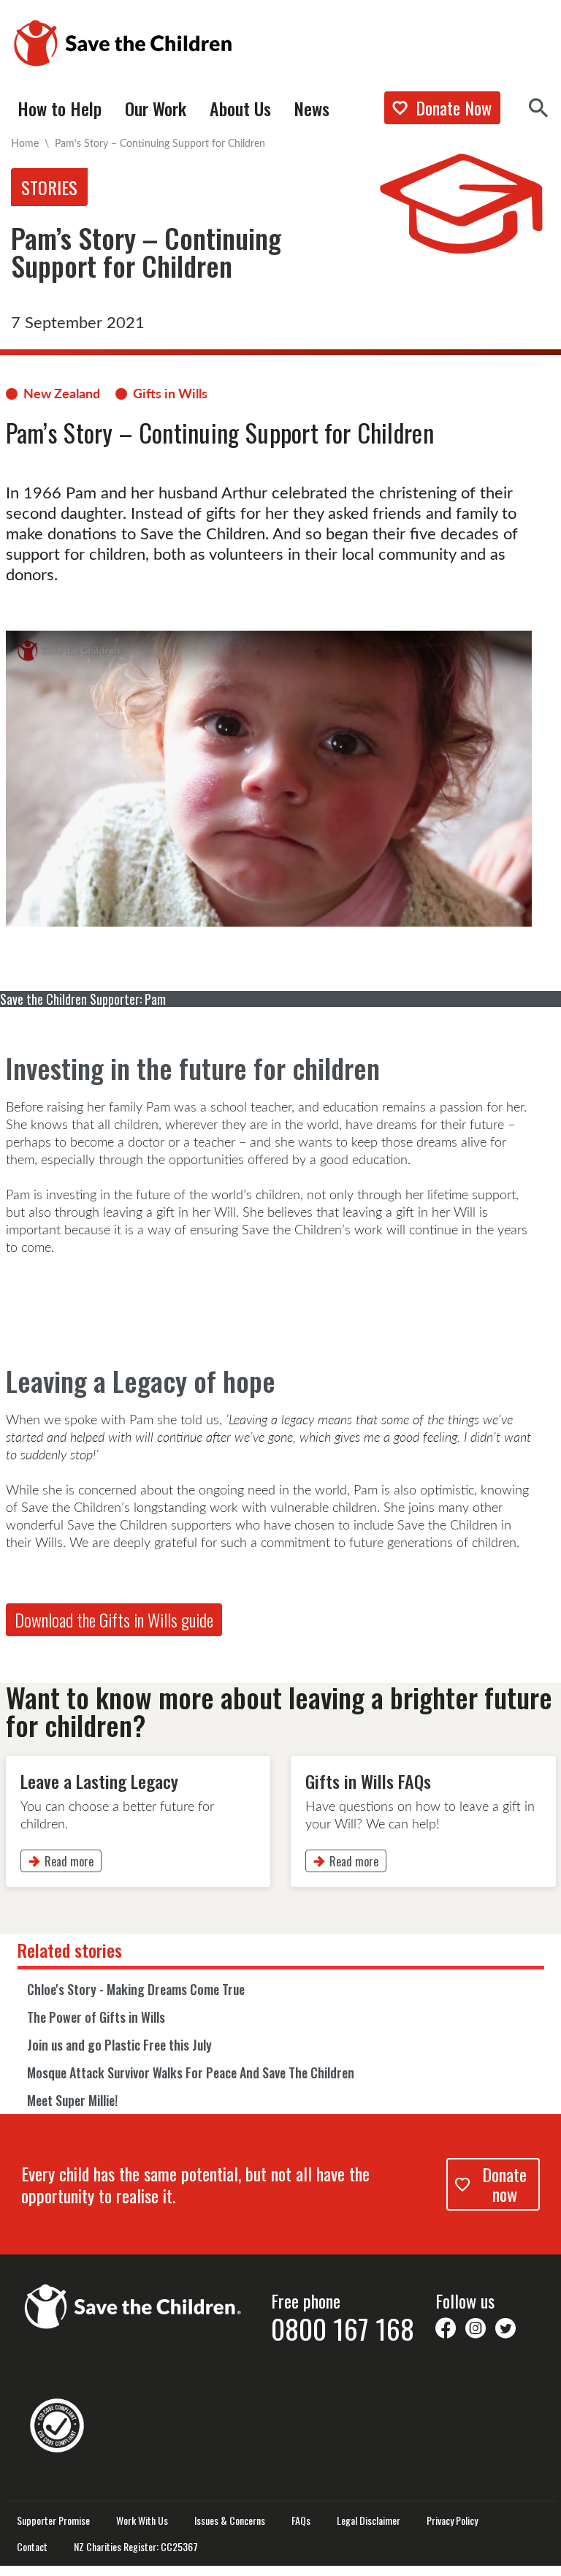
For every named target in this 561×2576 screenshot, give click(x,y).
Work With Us (142, 2520)
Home (25, 143)
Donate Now (454, 107)
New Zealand (62, 393)
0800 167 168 (343, 2328)
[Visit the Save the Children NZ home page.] (134, 2304)
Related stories (70, 1950)
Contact (32, 2547)
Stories (49, 187)
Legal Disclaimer (369, 2520)
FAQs (301, 2520)
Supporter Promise (53, 2520)
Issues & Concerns (230, 2520)
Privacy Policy (452, 2520)
